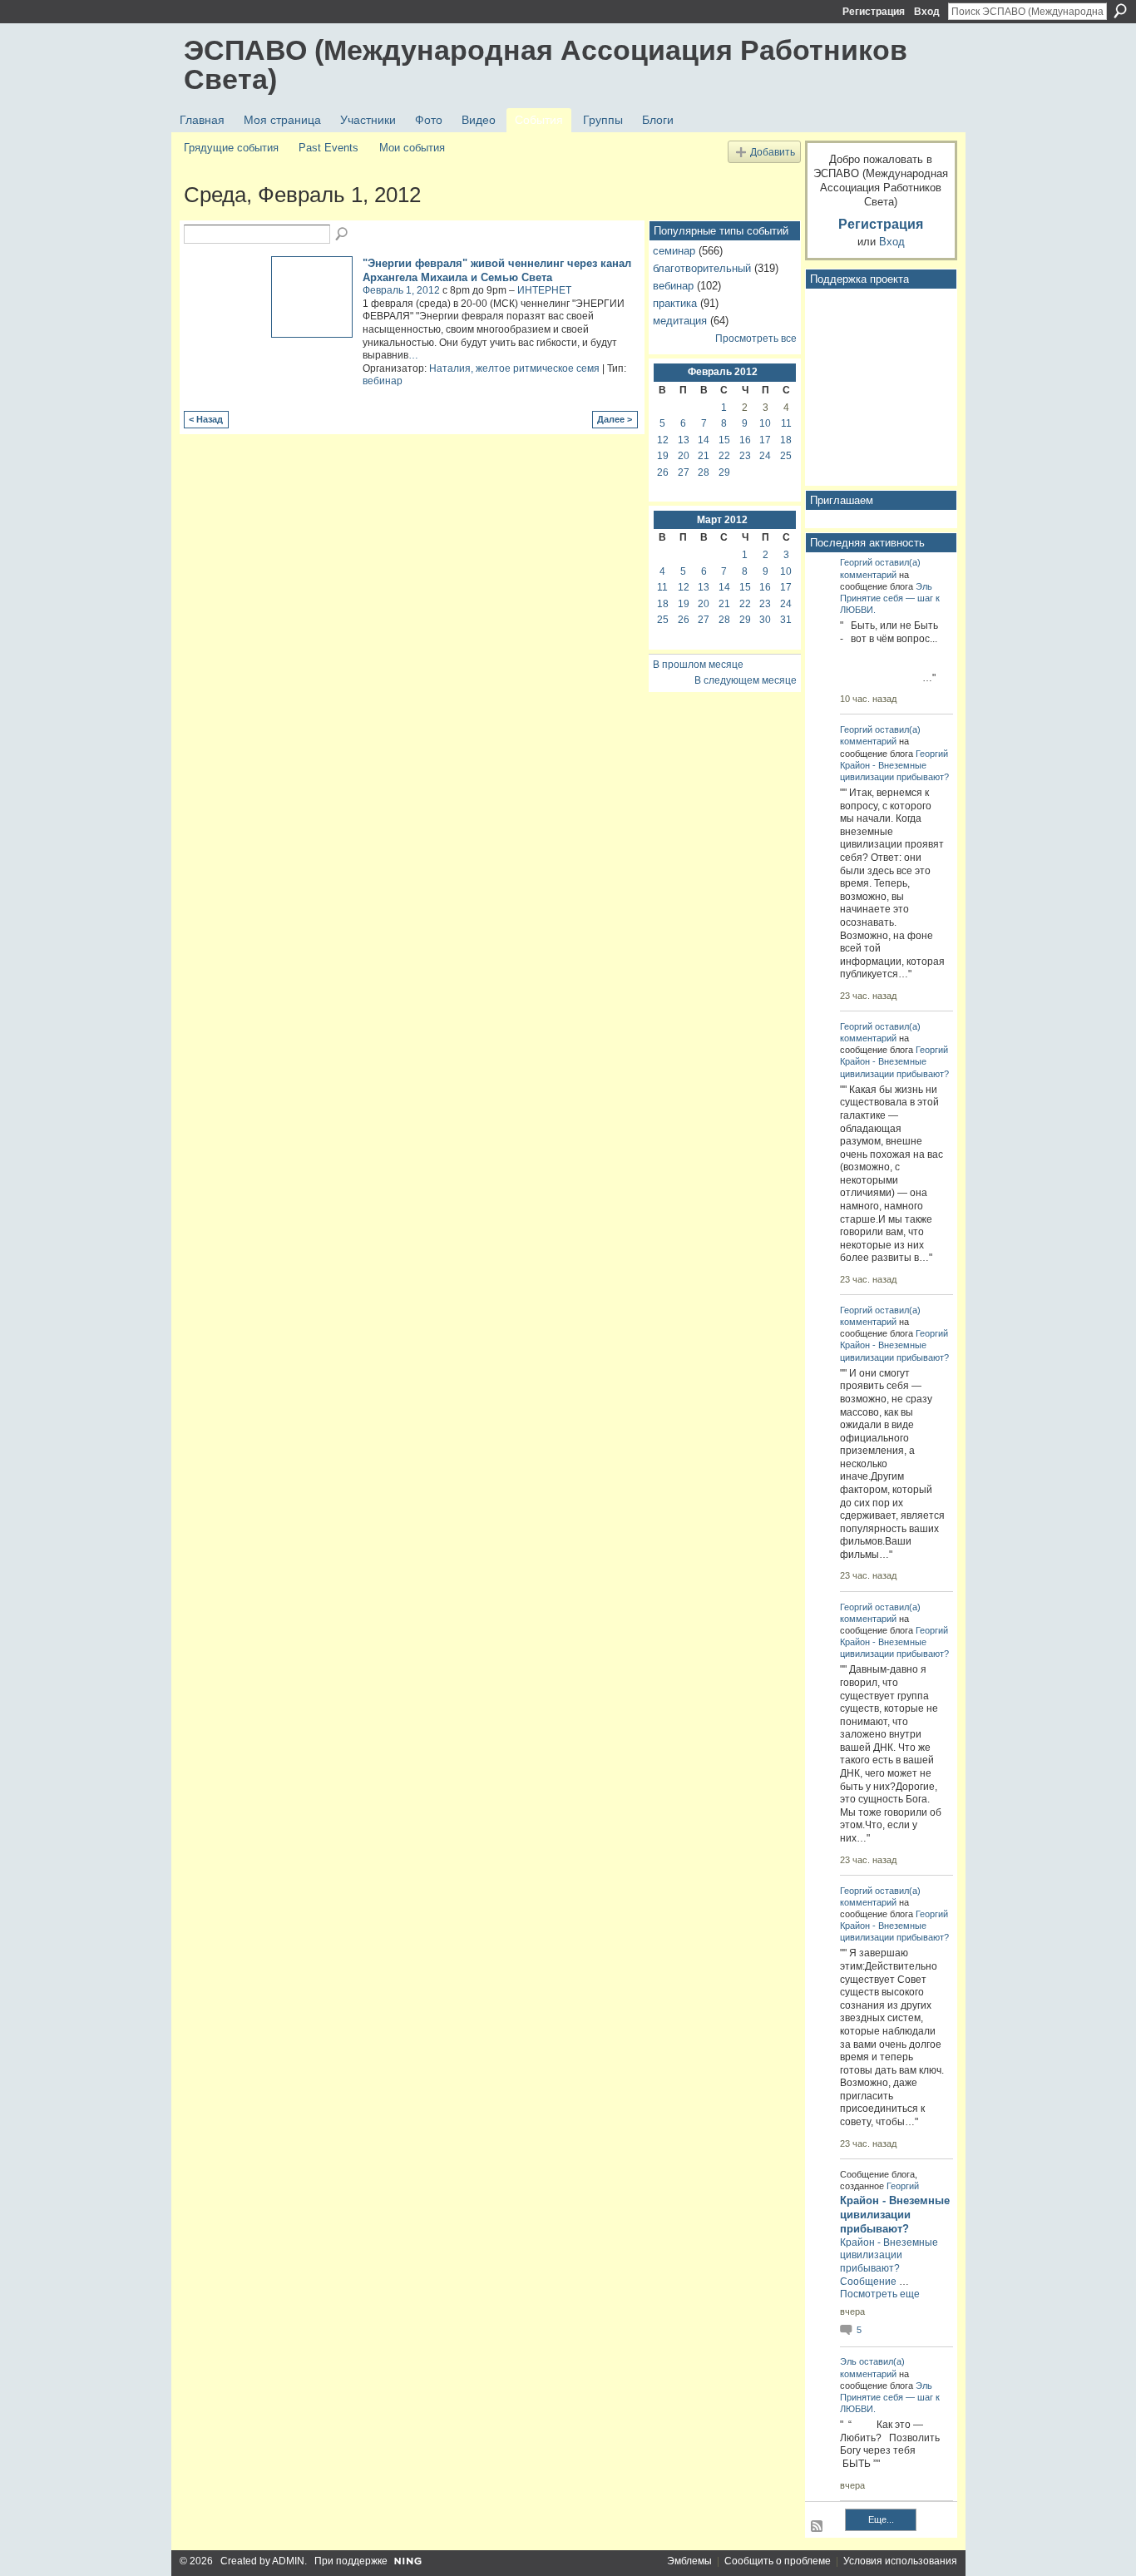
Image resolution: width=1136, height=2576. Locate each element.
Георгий (856, 562)
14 (704, 440)
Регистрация (874, 12)
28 (704, 472)
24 (765, 456)
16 (745, 440)
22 (724, 456)
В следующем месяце (746, 680)
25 (786, 456)
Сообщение (868, 2282)
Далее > (615, 419)
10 (765, 423)
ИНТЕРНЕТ (544, 290)
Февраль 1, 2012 (401, 290)
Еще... (881, 2519)
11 (786, 423)
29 (724, 472)
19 (663, 456)
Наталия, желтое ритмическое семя (514, 368)
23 (745, 456)
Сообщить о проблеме (778, 2561)
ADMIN (288, 2561)
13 (684, 440)
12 (663, 440)
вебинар (383, 381)
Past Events (328, 148)
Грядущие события (231, 148)
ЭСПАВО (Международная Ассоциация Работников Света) (546, 64)
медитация (680, 321)
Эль (924, 586)
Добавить (773, 152)
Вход (927, 12)
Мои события (412, 148)
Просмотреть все (756, 339)
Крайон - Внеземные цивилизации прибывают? (895, 2215)
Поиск (1120, 11)
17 (765, 440)
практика (675, 303)
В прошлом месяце (698, 665)
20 (684, 456)
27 (684, 472)
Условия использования (900, 2561)
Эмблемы (689, 2561)
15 (724, 440)
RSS (817, 2527)
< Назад (206, 419)
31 (786, 620)
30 (765, 620)
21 (704, 456)
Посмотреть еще (880, 2294)
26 (663, 472)
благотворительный (702, 268)
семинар (674, 251)
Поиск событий (343, 235)
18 (786, 440)
